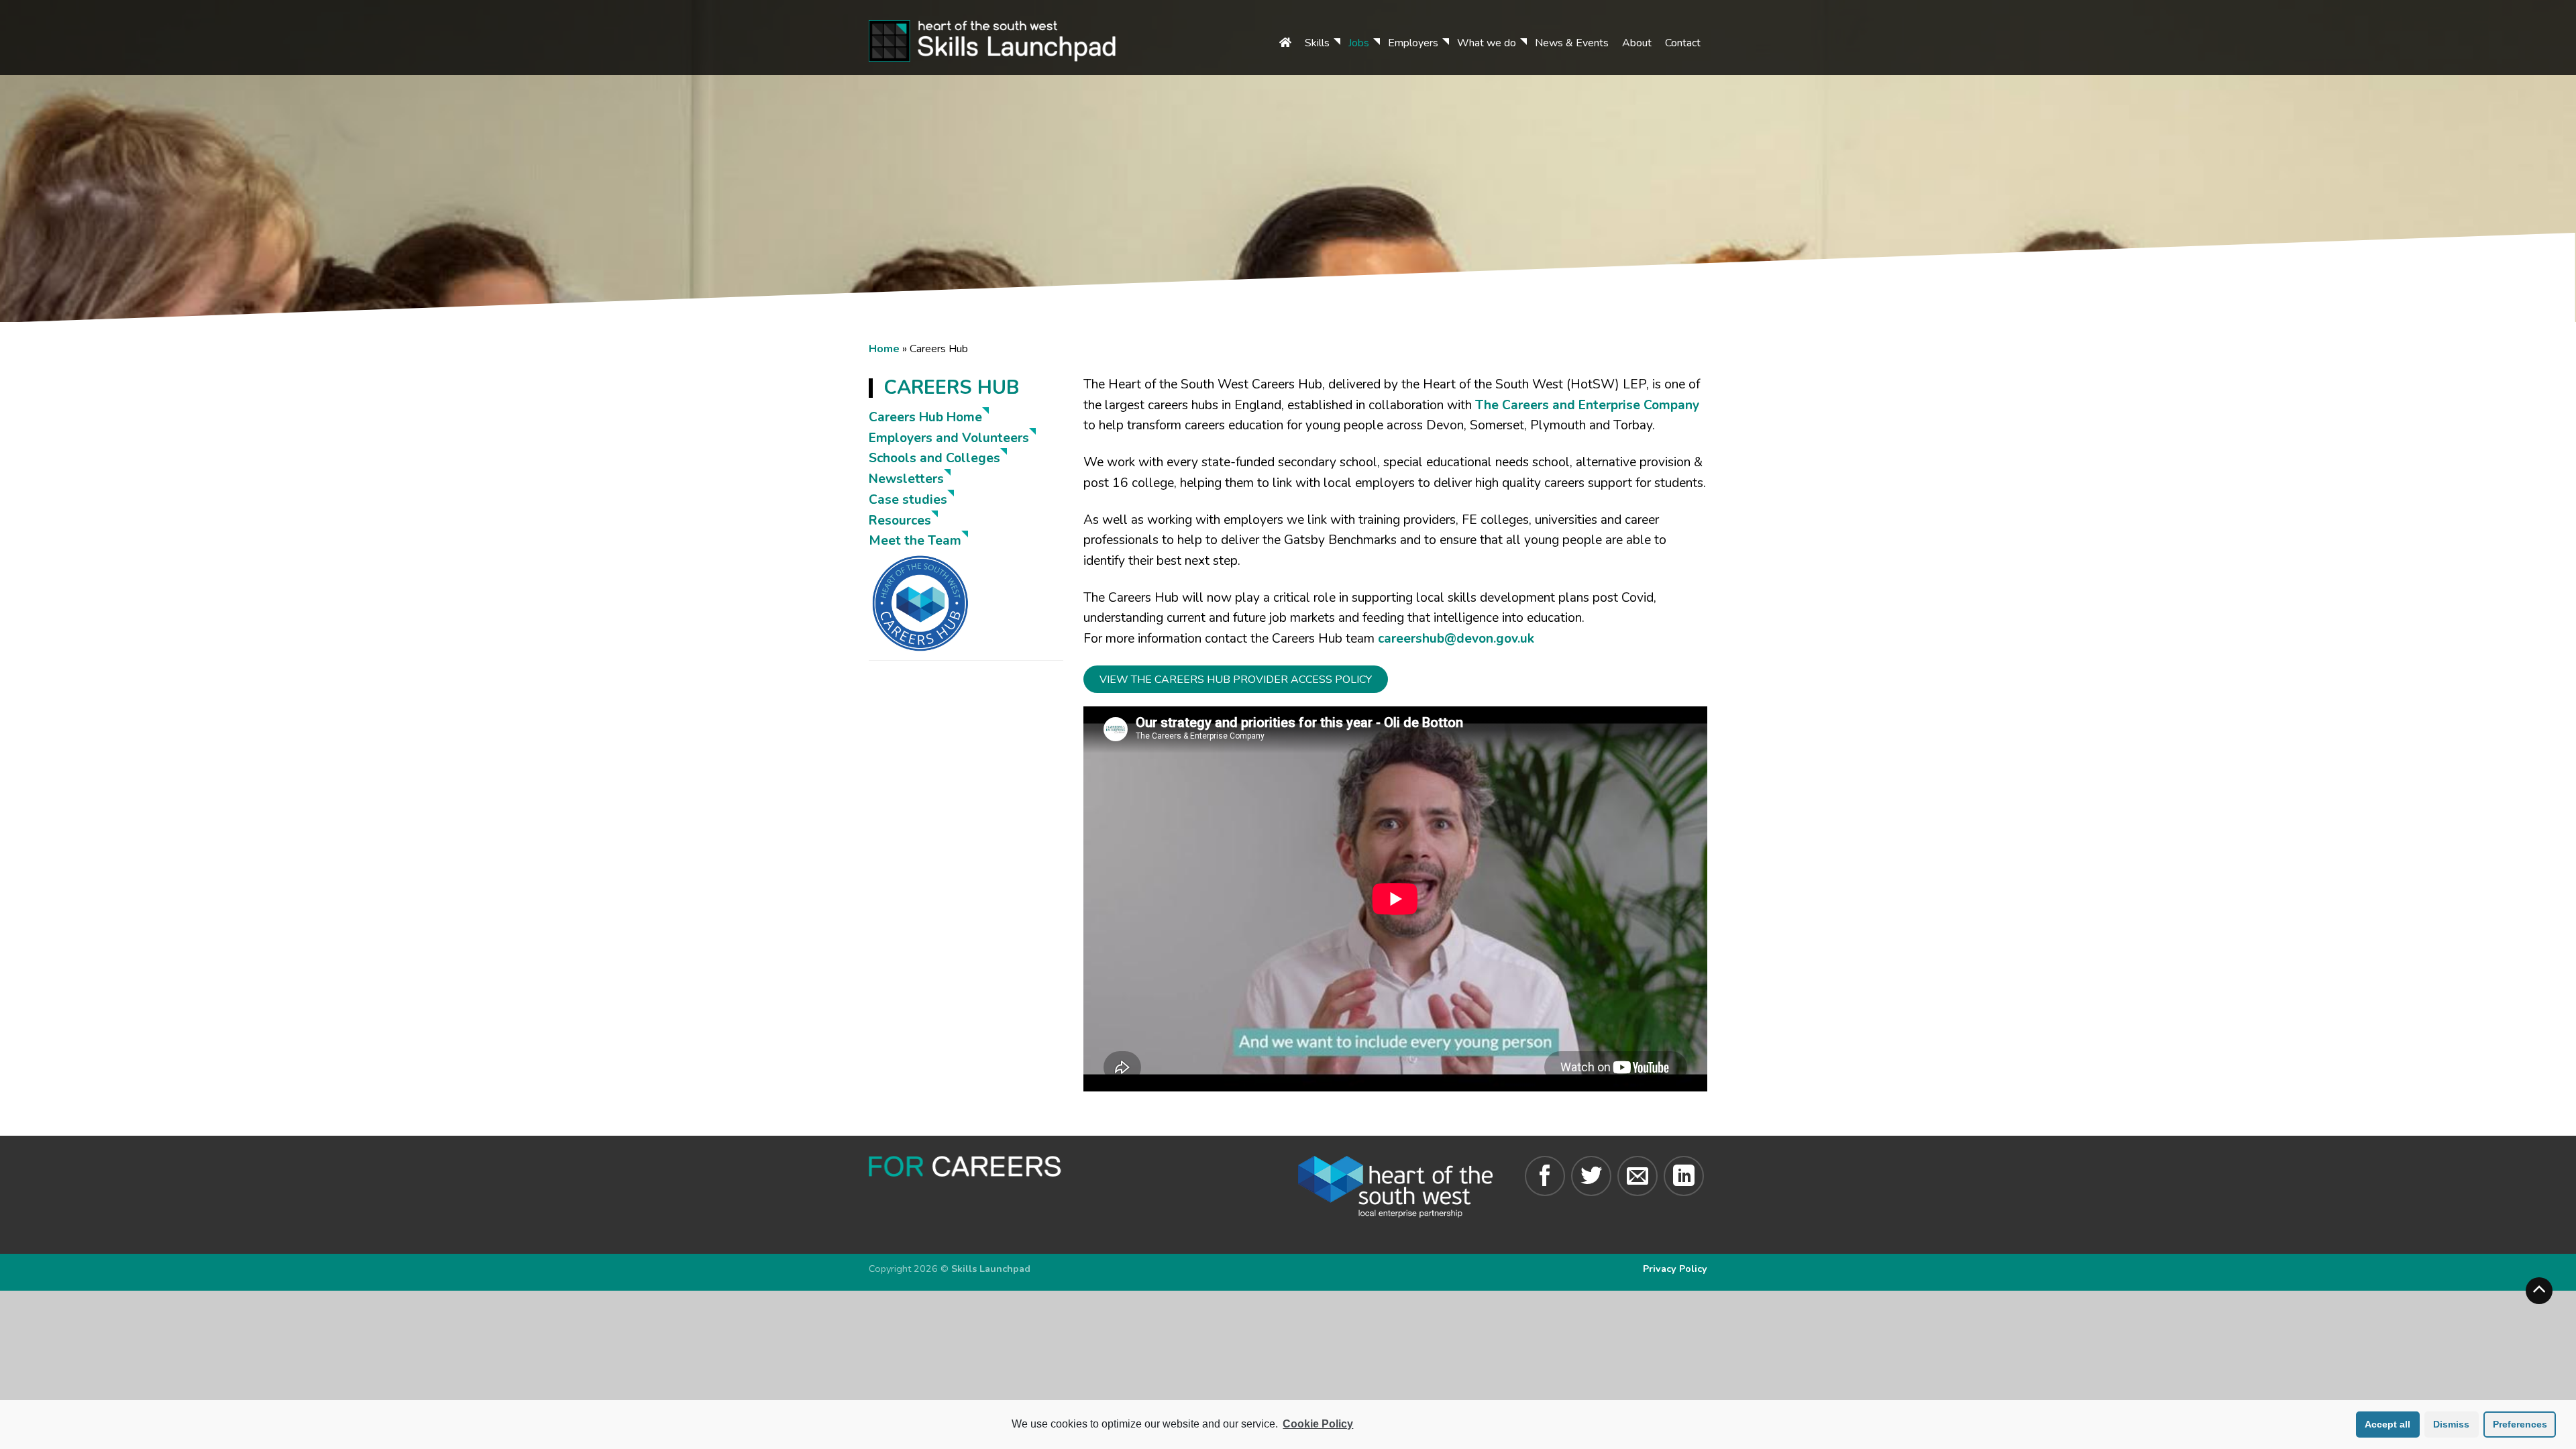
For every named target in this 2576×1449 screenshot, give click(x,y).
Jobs (1359, 43)
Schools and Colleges (934, 458)
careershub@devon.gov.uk (1456, 639)
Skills (1317, 43)
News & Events (1572, 43)
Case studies (908, 500)
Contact (1683, 43)
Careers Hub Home (925, 417)
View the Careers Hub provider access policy (1236, 680)
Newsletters (906, 479)
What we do (1487, 43)
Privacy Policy (1675, 1269)
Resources (900, 521)
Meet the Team (915, 541)
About (1637, 43)
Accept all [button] (2387, 1424)
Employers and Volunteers (949, 438)
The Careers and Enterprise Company (1587, 405)
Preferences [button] (2520, 1424)
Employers (1413, 43)
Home (884, 349)
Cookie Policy (1318, 1424)
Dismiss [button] (2451, 1424)
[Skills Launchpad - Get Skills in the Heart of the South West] (1010, 38)
